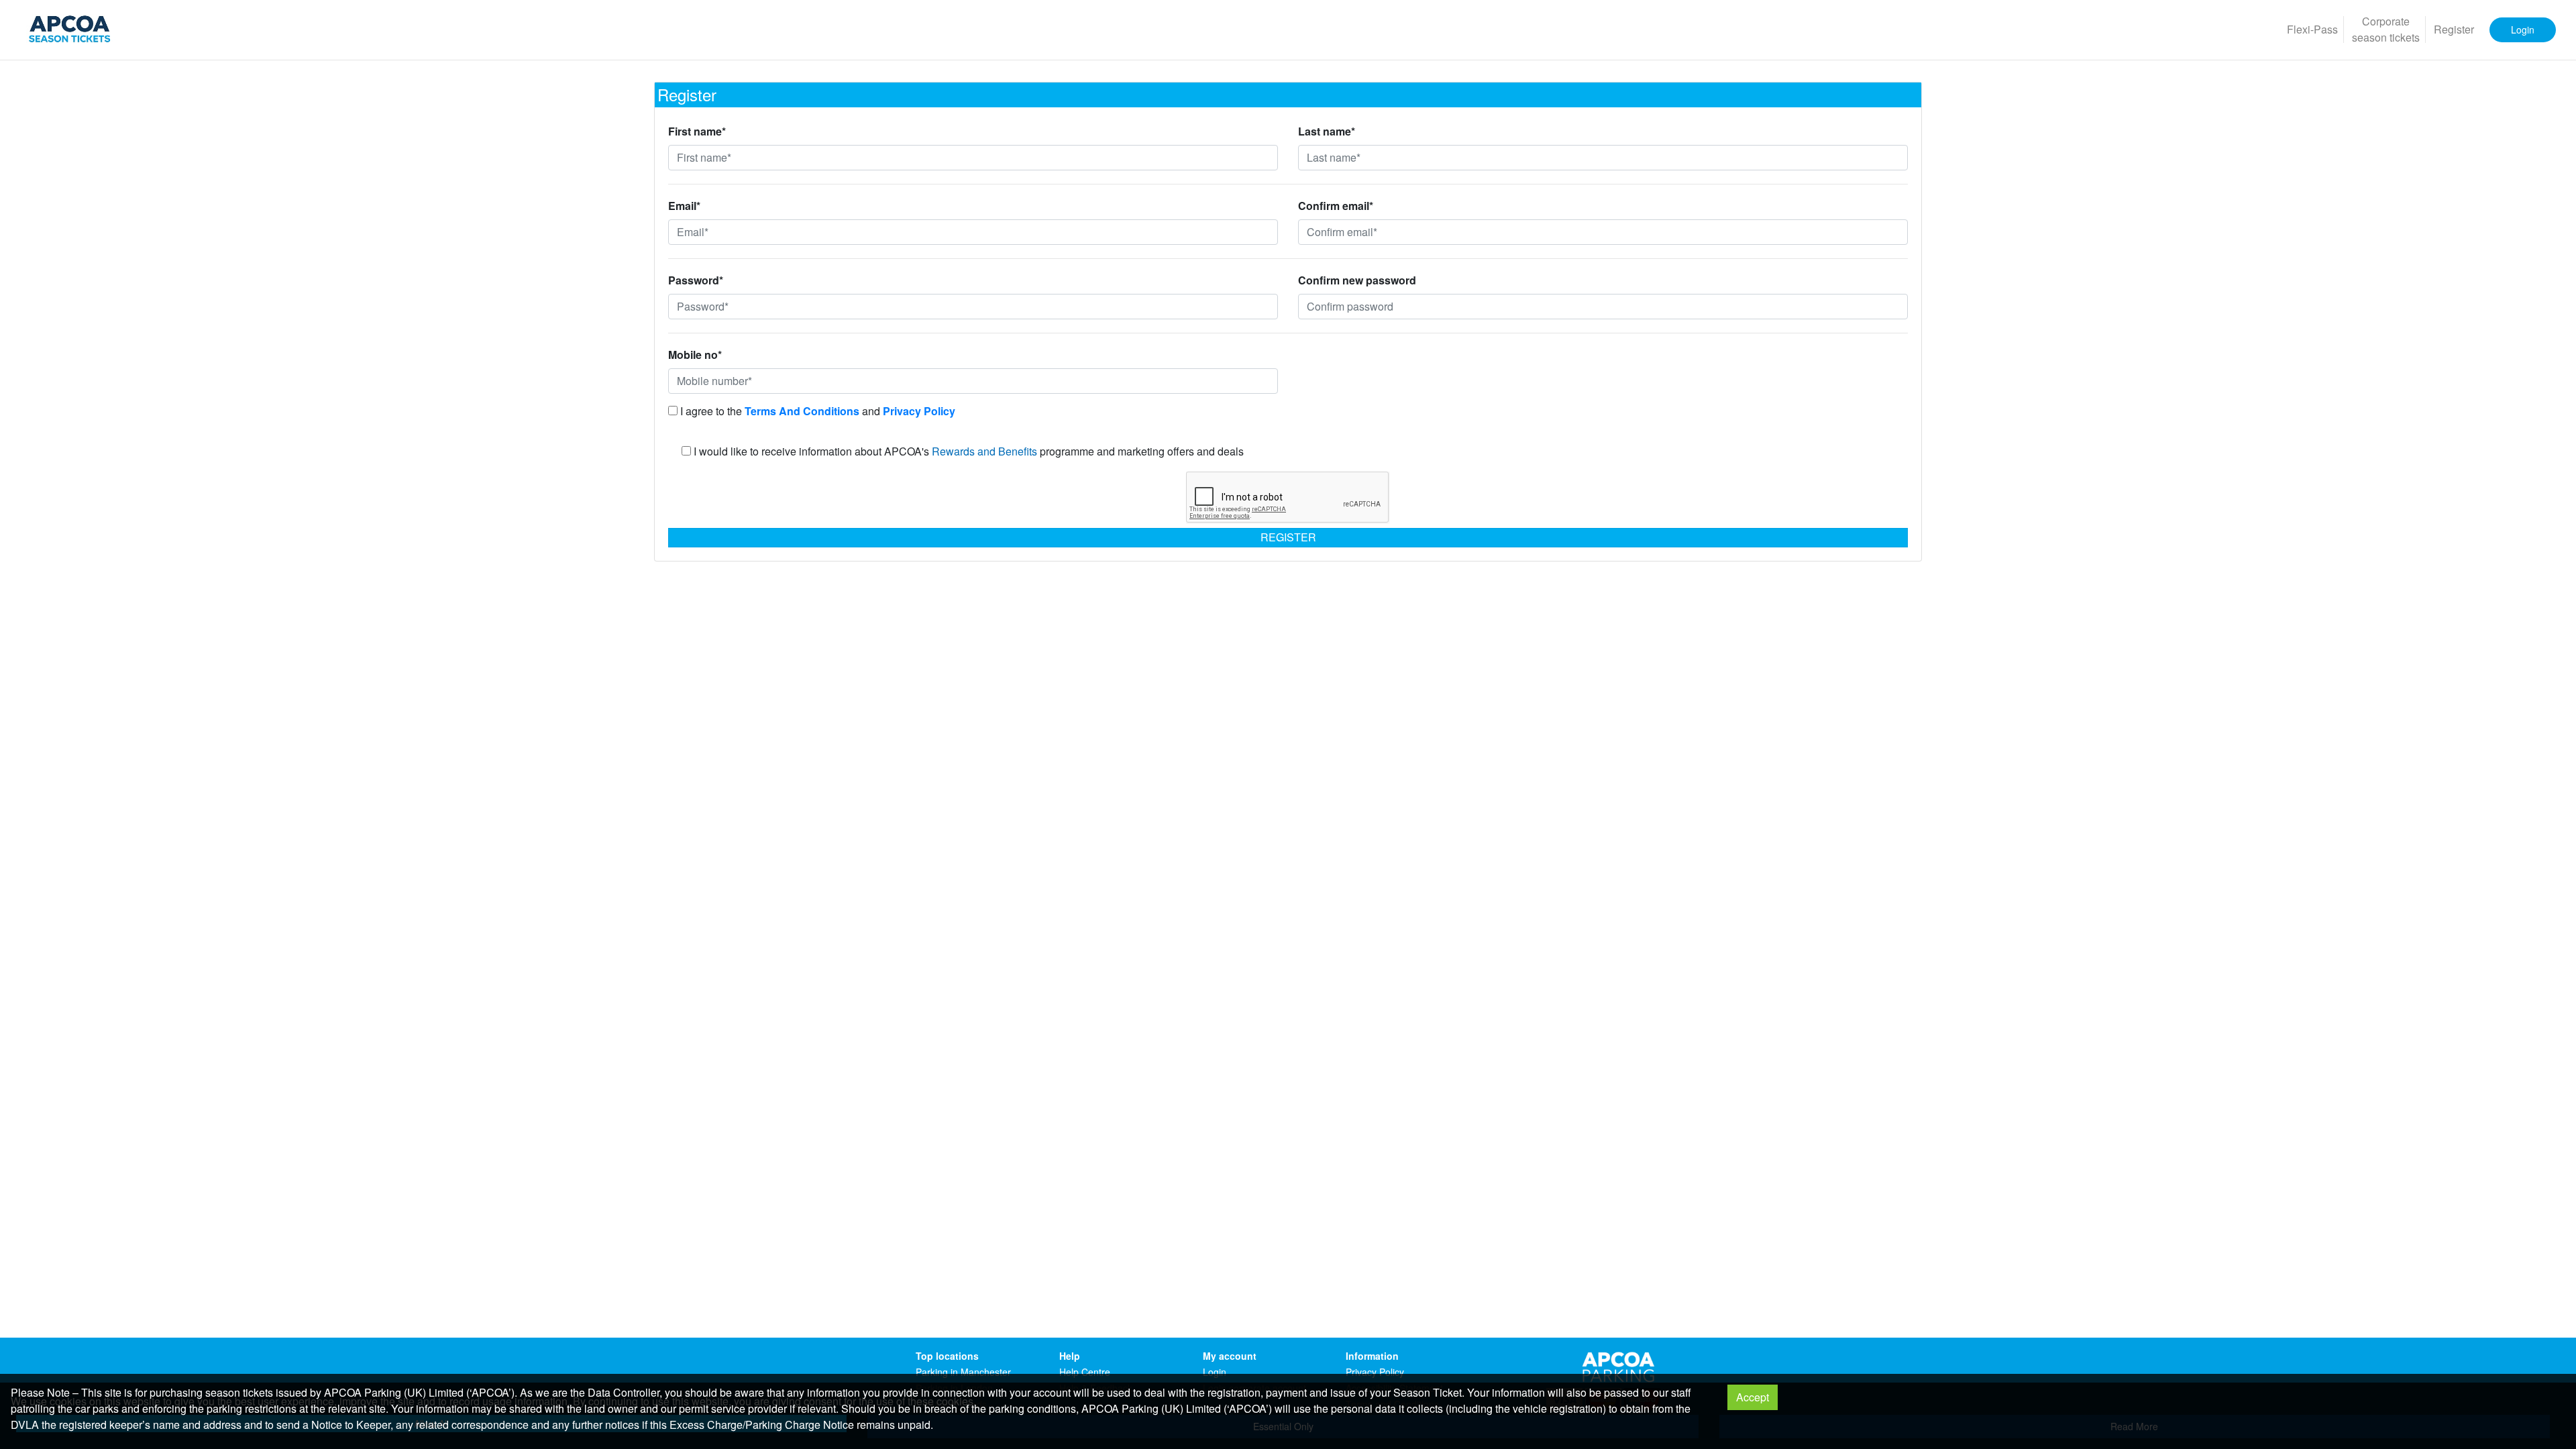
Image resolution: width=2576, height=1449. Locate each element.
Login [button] (2523, 30)
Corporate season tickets (2386, 29)
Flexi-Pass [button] (2312, 29)
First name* (697, 131)
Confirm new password (1357, 280)
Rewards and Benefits (984, 451)
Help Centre (1085, 1372)
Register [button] (2454, 29)
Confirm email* (1336, 206)
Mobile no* (695, 355)
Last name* (1327, 131)
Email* (684, 206)
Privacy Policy (1375, 1372)
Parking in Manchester (963, 1372)
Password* (696, 280)
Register (1288, 537)
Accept (1753, 1397)
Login (1215, 1372)
